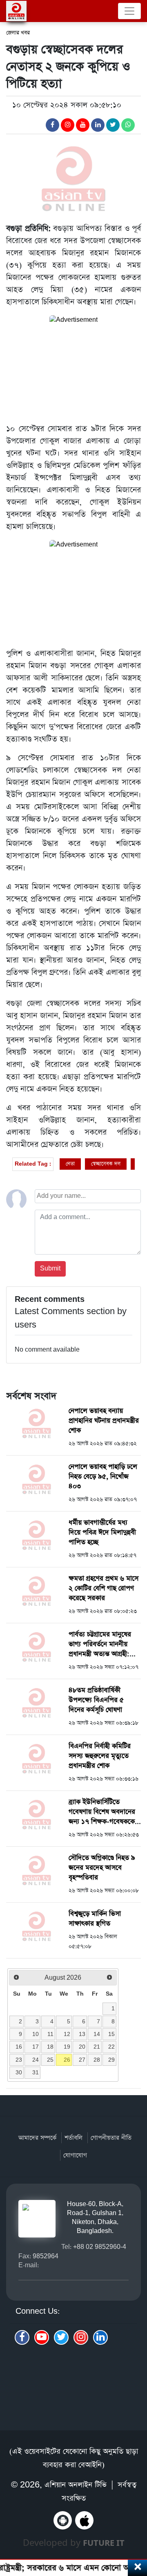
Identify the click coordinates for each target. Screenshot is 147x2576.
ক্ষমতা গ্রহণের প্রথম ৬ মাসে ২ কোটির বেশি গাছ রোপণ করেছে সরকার (104, 1588)
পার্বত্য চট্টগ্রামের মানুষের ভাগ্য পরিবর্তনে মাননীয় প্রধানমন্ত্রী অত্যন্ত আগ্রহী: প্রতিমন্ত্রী (100, 1649)
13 (82, 2034)
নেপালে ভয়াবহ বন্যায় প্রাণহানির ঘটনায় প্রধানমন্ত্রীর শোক (104, 1421)
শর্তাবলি (73, 2138)
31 (36, 2072)
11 (50, 2034)
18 (50, 2047)
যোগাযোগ (75, 2155)
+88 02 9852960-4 (100, 2247)
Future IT (104, 2543)
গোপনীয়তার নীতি (111, 2138)
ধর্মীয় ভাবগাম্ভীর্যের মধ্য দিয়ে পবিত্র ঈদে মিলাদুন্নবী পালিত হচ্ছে (102, 1533)
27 (82, 2060)
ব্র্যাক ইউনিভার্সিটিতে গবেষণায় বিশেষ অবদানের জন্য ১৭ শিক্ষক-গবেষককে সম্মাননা (102, 1817)
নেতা (70, 1164)
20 (82, 2047)
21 (97, 2047)
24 (36, 2060)
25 (50, 2060)
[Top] (136, 2526)
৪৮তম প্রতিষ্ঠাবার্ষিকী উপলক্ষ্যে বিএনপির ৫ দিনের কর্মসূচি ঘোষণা (96, 1700)
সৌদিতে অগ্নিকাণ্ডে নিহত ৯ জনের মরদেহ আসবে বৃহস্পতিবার (102, 1868)
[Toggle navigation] (129, 11)
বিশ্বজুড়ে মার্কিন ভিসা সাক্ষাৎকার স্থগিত (95, 1919)
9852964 (46, 2256)
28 (97, 2060)
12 (67, 2034)
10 (36, 2034)
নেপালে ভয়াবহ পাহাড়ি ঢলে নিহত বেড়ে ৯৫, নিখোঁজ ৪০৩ (103, 1477)
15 (111, 2034)
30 (19, 2072)
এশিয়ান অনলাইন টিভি (76, 2485)
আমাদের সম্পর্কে (37, 2138)
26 (67, 2060)
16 (19, 2047)
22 (111, 2047)
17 (36, 2047)
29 (111, 2060)
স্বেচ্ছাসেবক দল (106, 1164)
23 (19, 2060)
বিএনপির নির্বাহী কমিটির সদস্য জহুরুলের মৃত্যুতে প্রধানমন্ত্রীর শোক (100, 1756)
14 (97, 2034)
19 (67, 2047)
